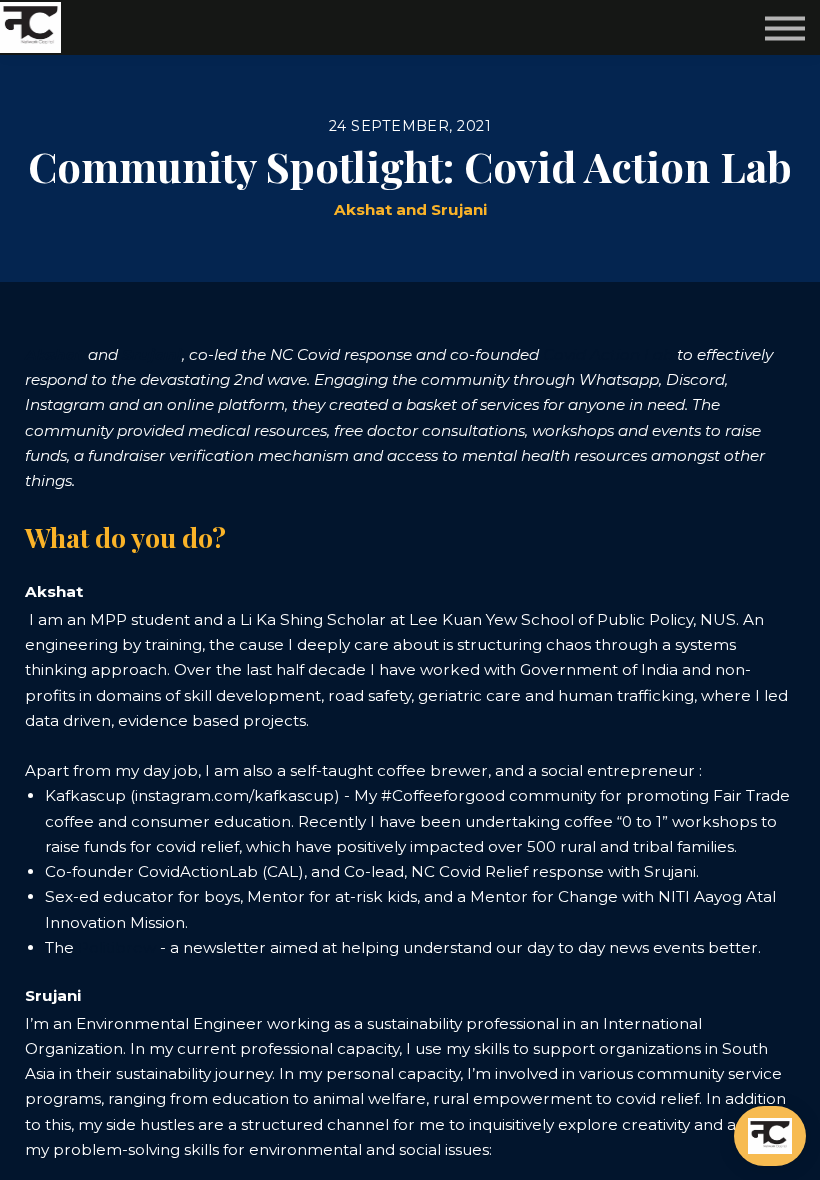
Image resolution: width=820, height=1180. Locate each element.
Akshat (54, 354)
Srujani (152, 354)
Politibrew (117, 947)
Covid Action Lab (608, 354)
